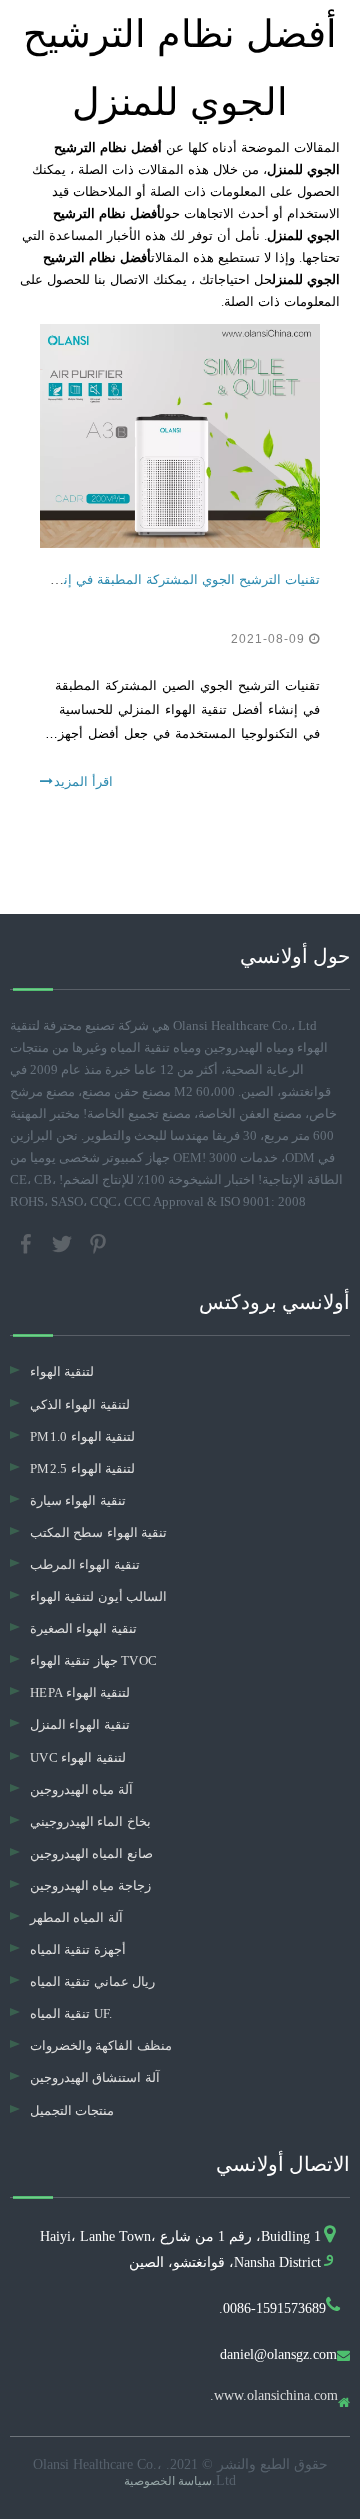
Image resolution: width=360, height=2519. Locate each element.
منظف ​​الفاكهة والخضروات (101, 2045)
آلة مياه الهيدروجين (81, 1789)
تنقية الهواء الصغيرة (83, 1628)
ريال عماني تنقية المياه (92, 1981)
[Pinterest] (98, 1242)
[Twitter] (64, 1242)
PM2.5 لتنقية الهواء (82, 1468)
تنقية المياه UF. (71, 2013)
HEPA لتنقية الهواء (80, 1692)
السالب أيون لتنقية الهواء (98, 1596)
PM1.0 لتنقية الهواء (82, 1436)
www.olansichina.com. (274, 2396)
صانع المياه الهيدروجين (91, 1853)
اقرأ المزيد (83, 781)
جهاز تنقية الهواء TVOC (93, 1660)
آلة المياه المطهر (76, 1917)
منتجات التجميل (72, 2110)
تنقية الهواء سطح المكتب (98, 1532)
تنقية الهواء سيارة (78, 1500)
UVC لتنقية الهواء (78, 1757)
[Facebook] (28, 1242)
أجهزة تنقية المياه (78, 1949)
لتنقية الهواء (62, 1371)
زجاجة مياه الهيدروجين (90, 1885)
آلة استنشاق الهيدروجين (95, 2077)
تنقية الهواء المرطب (85, 1564)
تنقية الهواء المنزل (80, 1724)
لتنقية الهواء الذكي (80, 1404)
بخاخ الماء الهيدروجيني (90, 1821)
